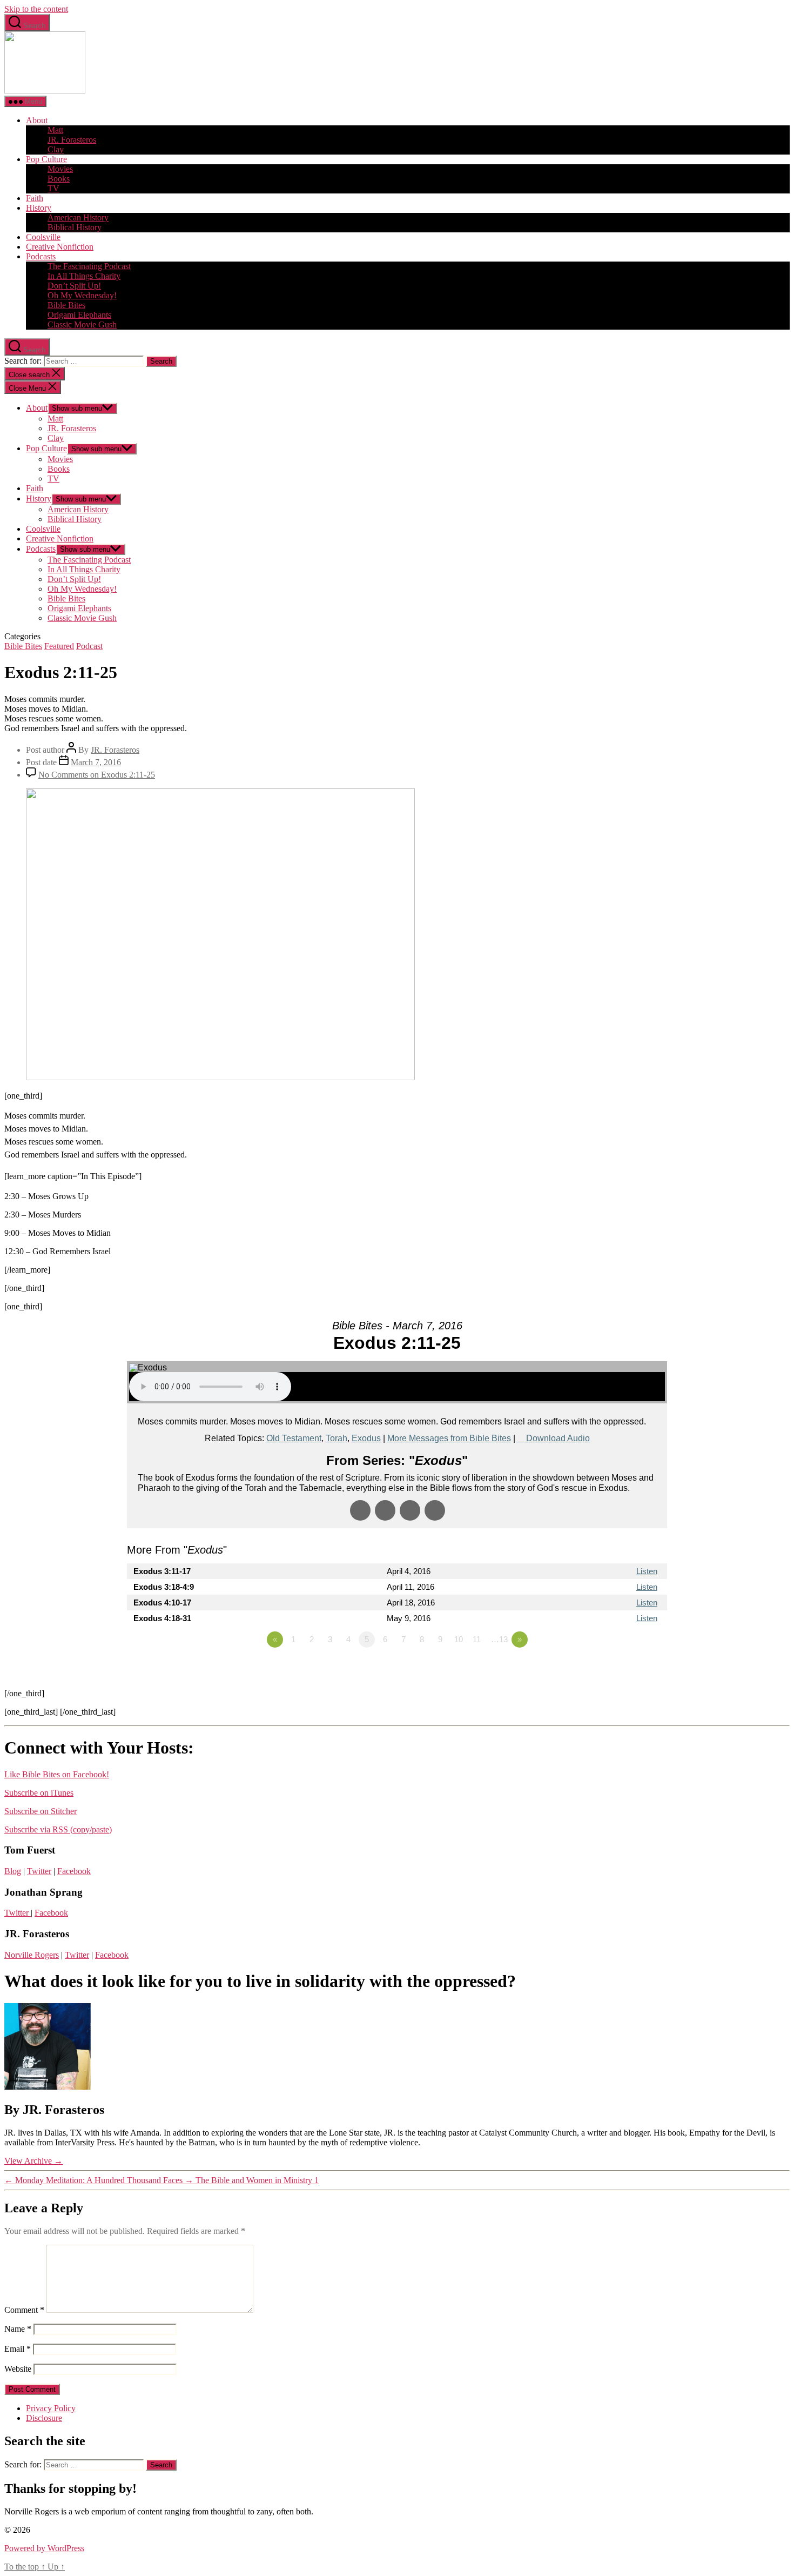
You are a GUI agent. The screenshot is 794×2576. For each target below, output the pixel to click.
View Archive (33, 2161)
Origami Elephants (79, 315)
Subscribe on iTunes (39, 1793)
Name (18, 2329)
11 (477, 1639)
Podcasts (41, 256)
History (39, 208)
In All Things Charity (84, 276)
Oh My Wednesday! (82, 295)
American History (78, 218)
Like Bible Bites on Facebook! (57, 1774)
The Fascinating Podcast (89, 266)
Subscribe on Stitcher (41, 1811)
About (37, 120)
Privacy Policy (51, 2408)
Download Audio (558, 1438)
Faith (35, 198)
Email (18, 2349)
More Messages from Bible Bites (449, 1438)
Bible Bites (66, 305)
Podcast (89, 646)
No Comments (97, 775)
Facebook (74, 1871)
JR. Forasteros (72, 140)
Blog (13, 1871)
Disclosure (44, 2418)
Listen (647, 1571)
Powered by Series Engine (627, 1669)
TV (53, 188)
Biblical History (75, 227)
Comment (24, 2310)
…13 (499, 1639)
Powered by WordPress (44, 2548)
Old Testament (294, 1438)
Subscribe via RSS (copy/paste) (58, 1829)
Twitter (39, 1871)
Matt (55, 130)
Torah (337, 1438)
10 (459, 1639)
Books (59, 179)
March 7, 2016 (96, 762)
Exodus (366, 1438)
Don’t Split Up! (74, 286)
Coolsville (43, 237)
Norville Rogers (32, 1955)
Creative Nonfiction (60, 247)
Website (18, 2369)
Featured (59, 646)
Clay (56, 149)
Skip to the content (36, 9)
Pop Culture (46, 159)
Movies (60, 169)
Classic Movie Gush (82, 324)
